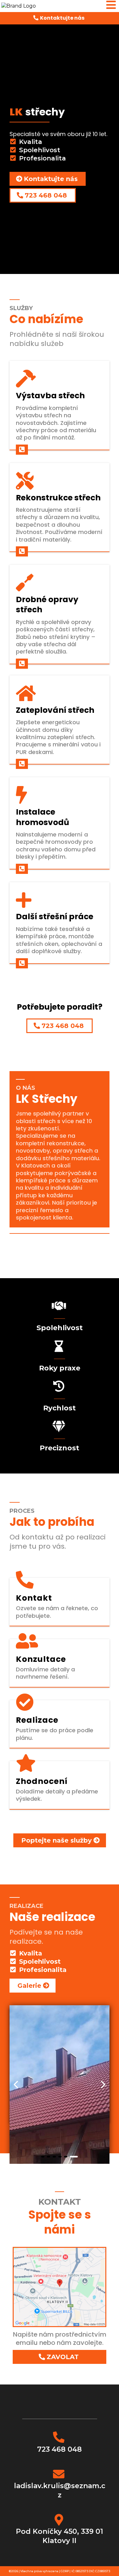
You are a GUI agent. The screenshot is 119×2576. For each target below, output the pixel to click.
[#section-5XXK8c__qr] (22, 450)
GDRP (65, 2571)
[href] (60, 2286)
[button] (111, 6)
